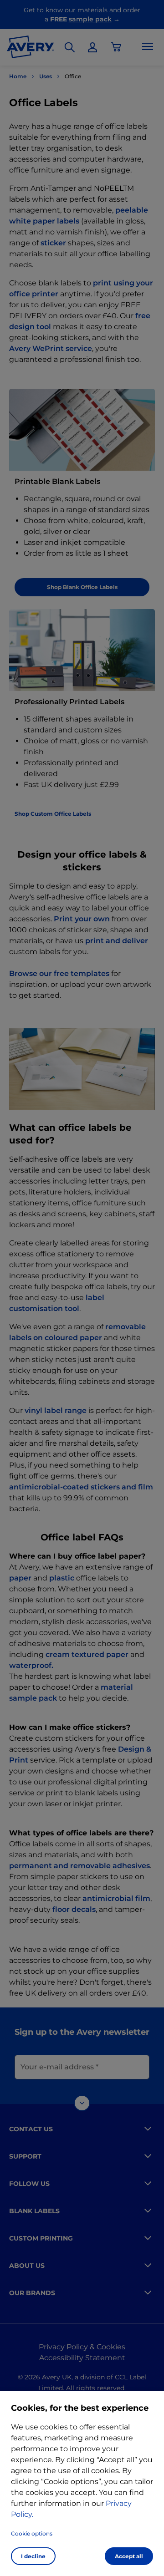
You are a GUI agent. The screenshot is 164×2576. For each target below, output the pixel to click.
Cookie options (32, 2533)
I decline (33, 2556)
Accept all (129, 2556)
